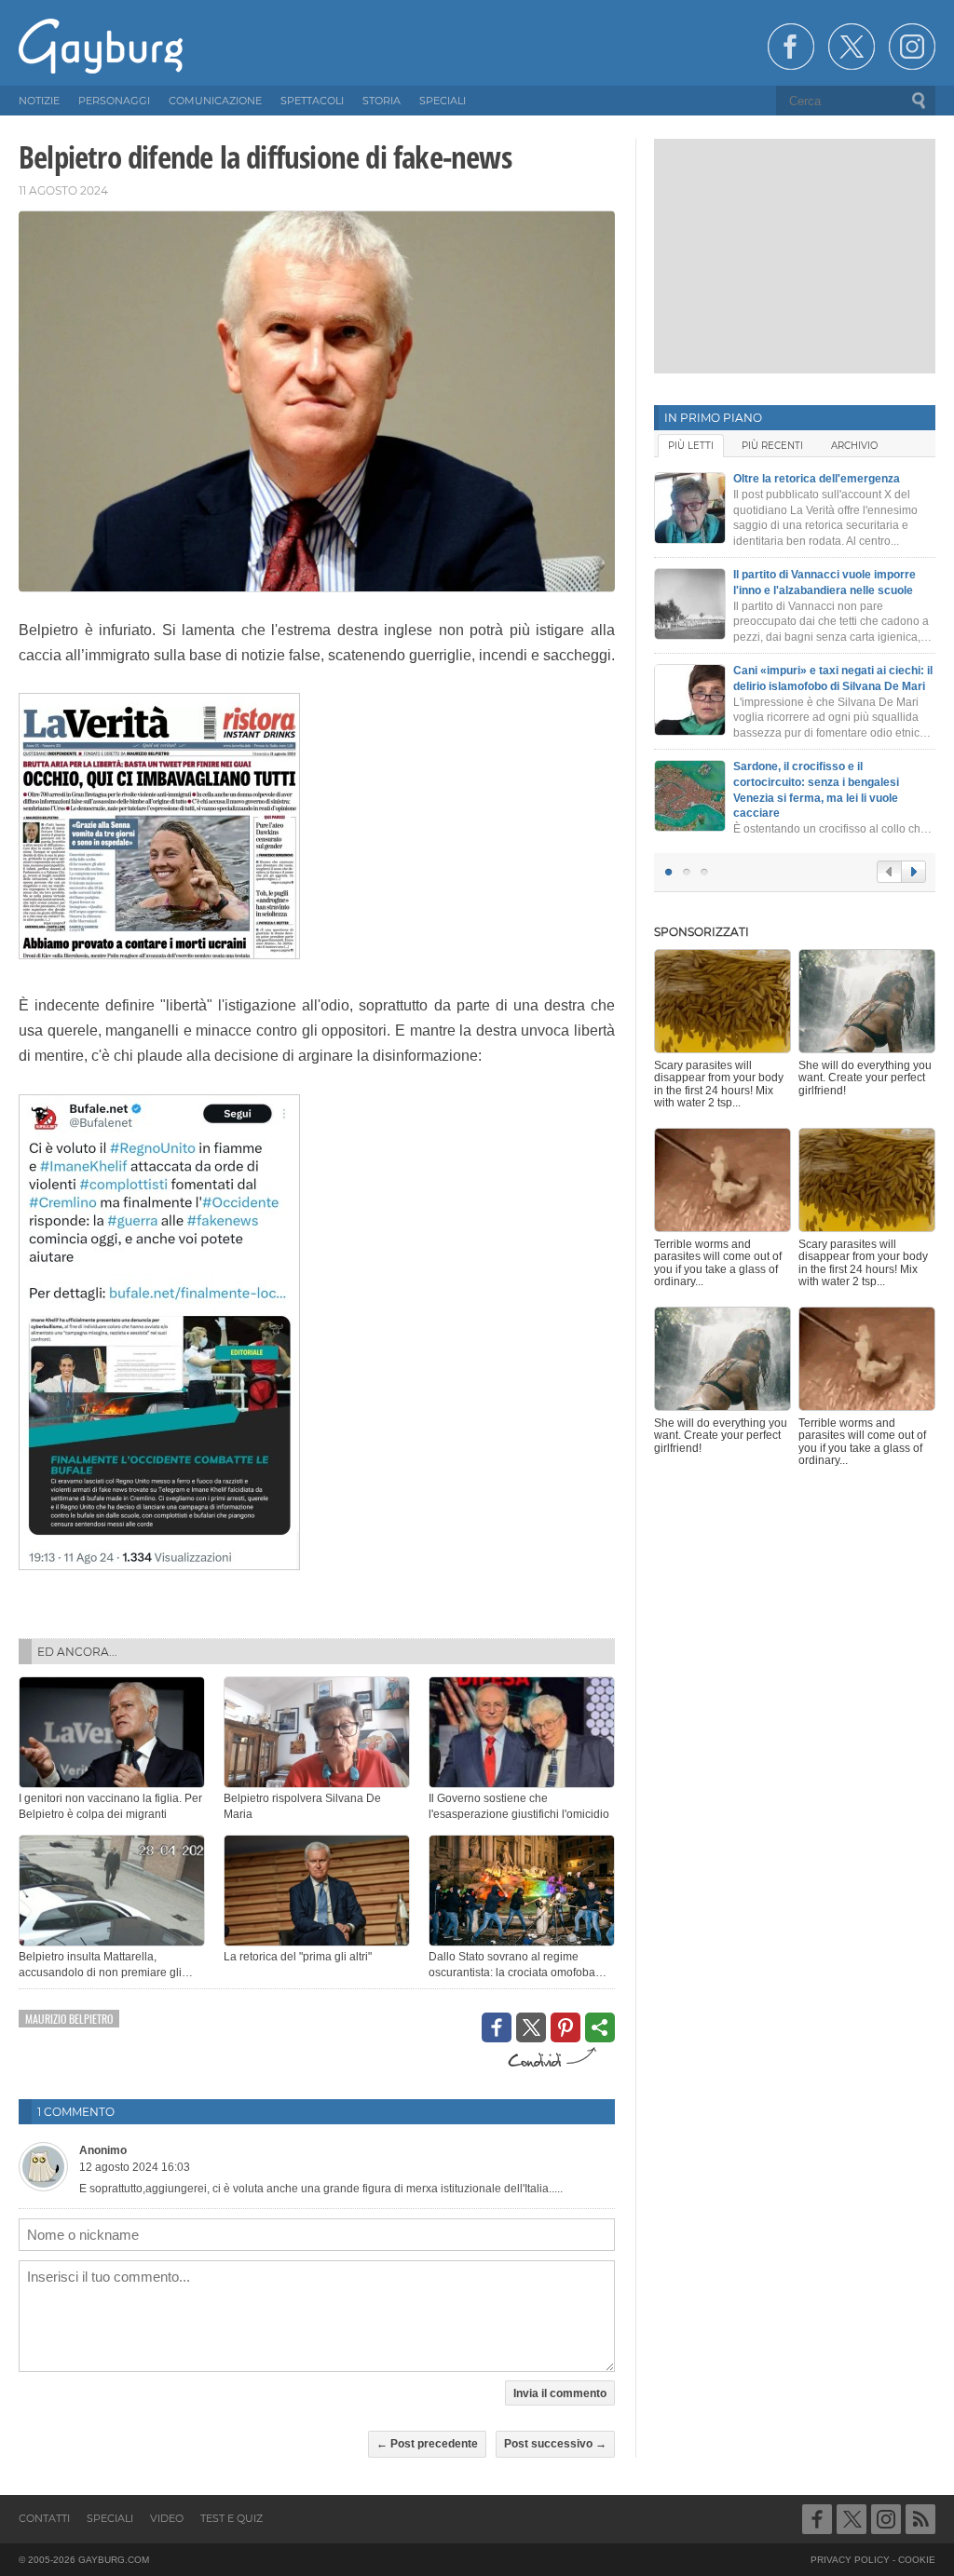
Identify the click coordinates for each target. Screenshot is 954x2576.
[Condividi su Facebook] (497, 2027)
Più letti (691, 446)
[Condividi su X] (531, 2027)
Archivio (854, 446)
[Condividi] (600, 2027)
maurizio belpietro (69, 2019)
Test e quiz (232, 2518)
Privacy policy (850, 2560)
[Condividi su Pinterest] (566, 2027)
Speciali (110, 2518)
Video (167, 2518)
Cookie (917, 2560)
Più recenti (772, 446)
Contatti (44, 2518)
